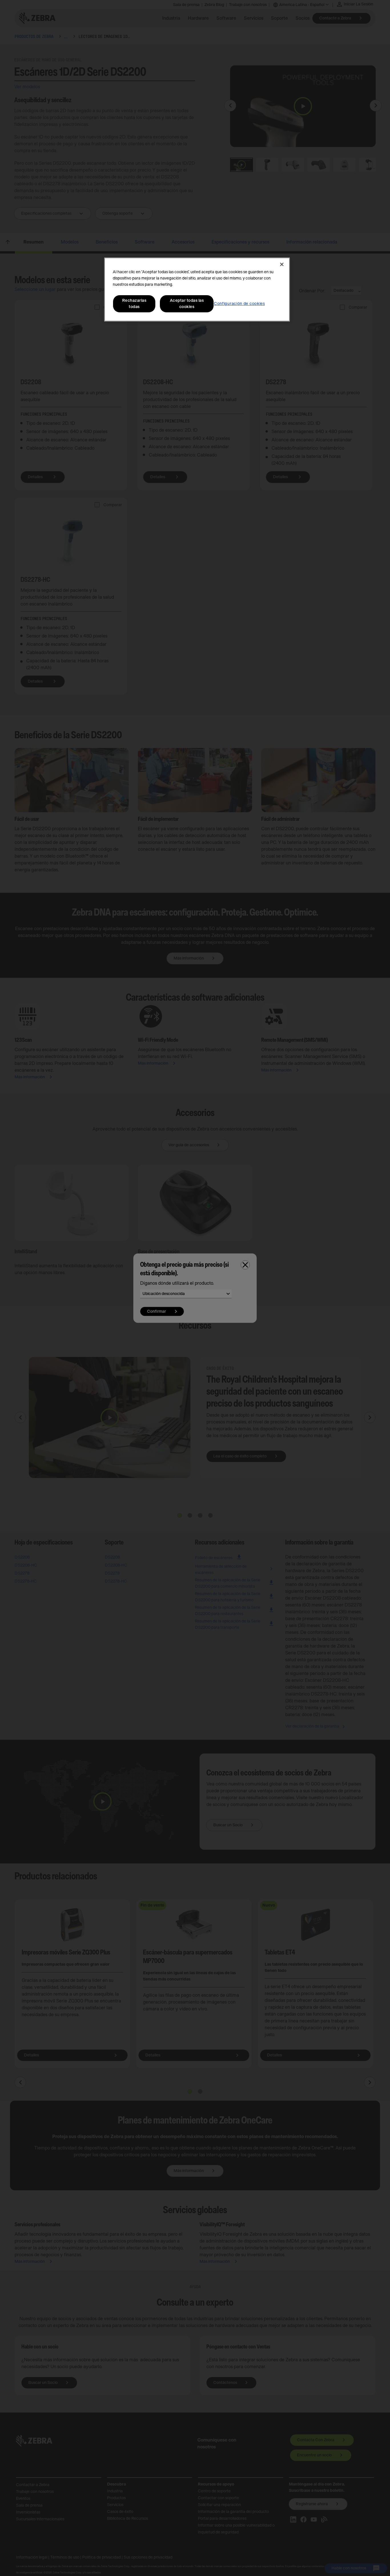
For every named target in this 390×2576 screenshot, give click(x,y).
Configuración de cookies (239, 304)
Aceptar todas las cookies (187, 304)
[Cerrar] (282, 264)
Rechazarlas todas (134, 304)
